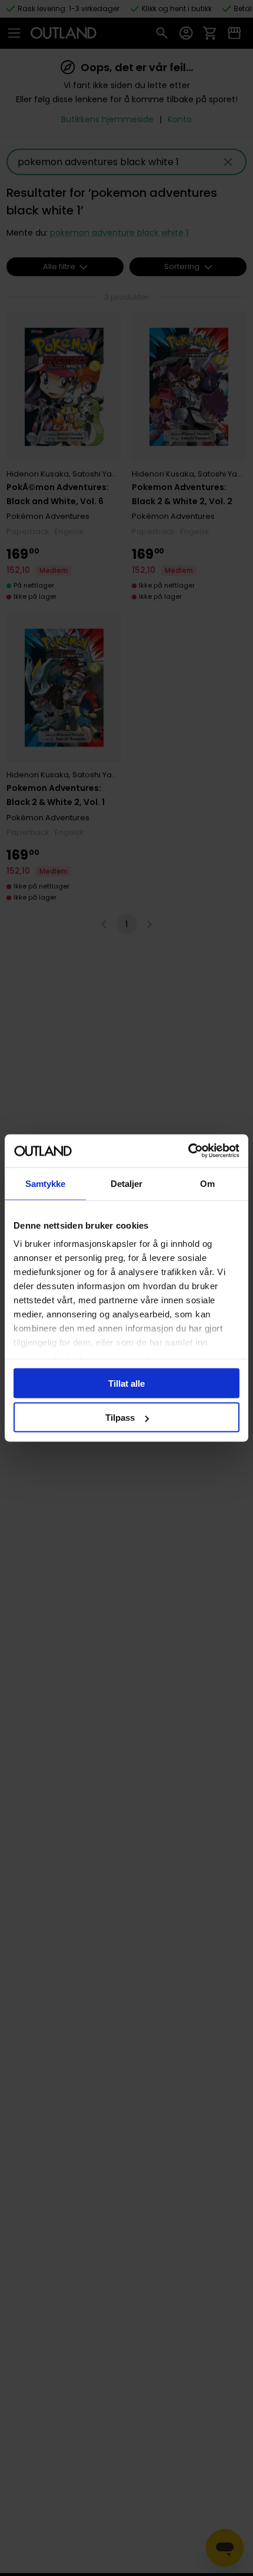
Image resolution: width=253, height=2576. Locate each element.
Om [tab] (207, 1183)
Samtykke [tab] (46, 1183)
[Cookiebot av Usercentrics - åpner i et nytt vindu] (188, 1151)
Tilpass (120, 1418)
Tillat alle (126, 1383)
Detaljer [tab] (127, 1183)
